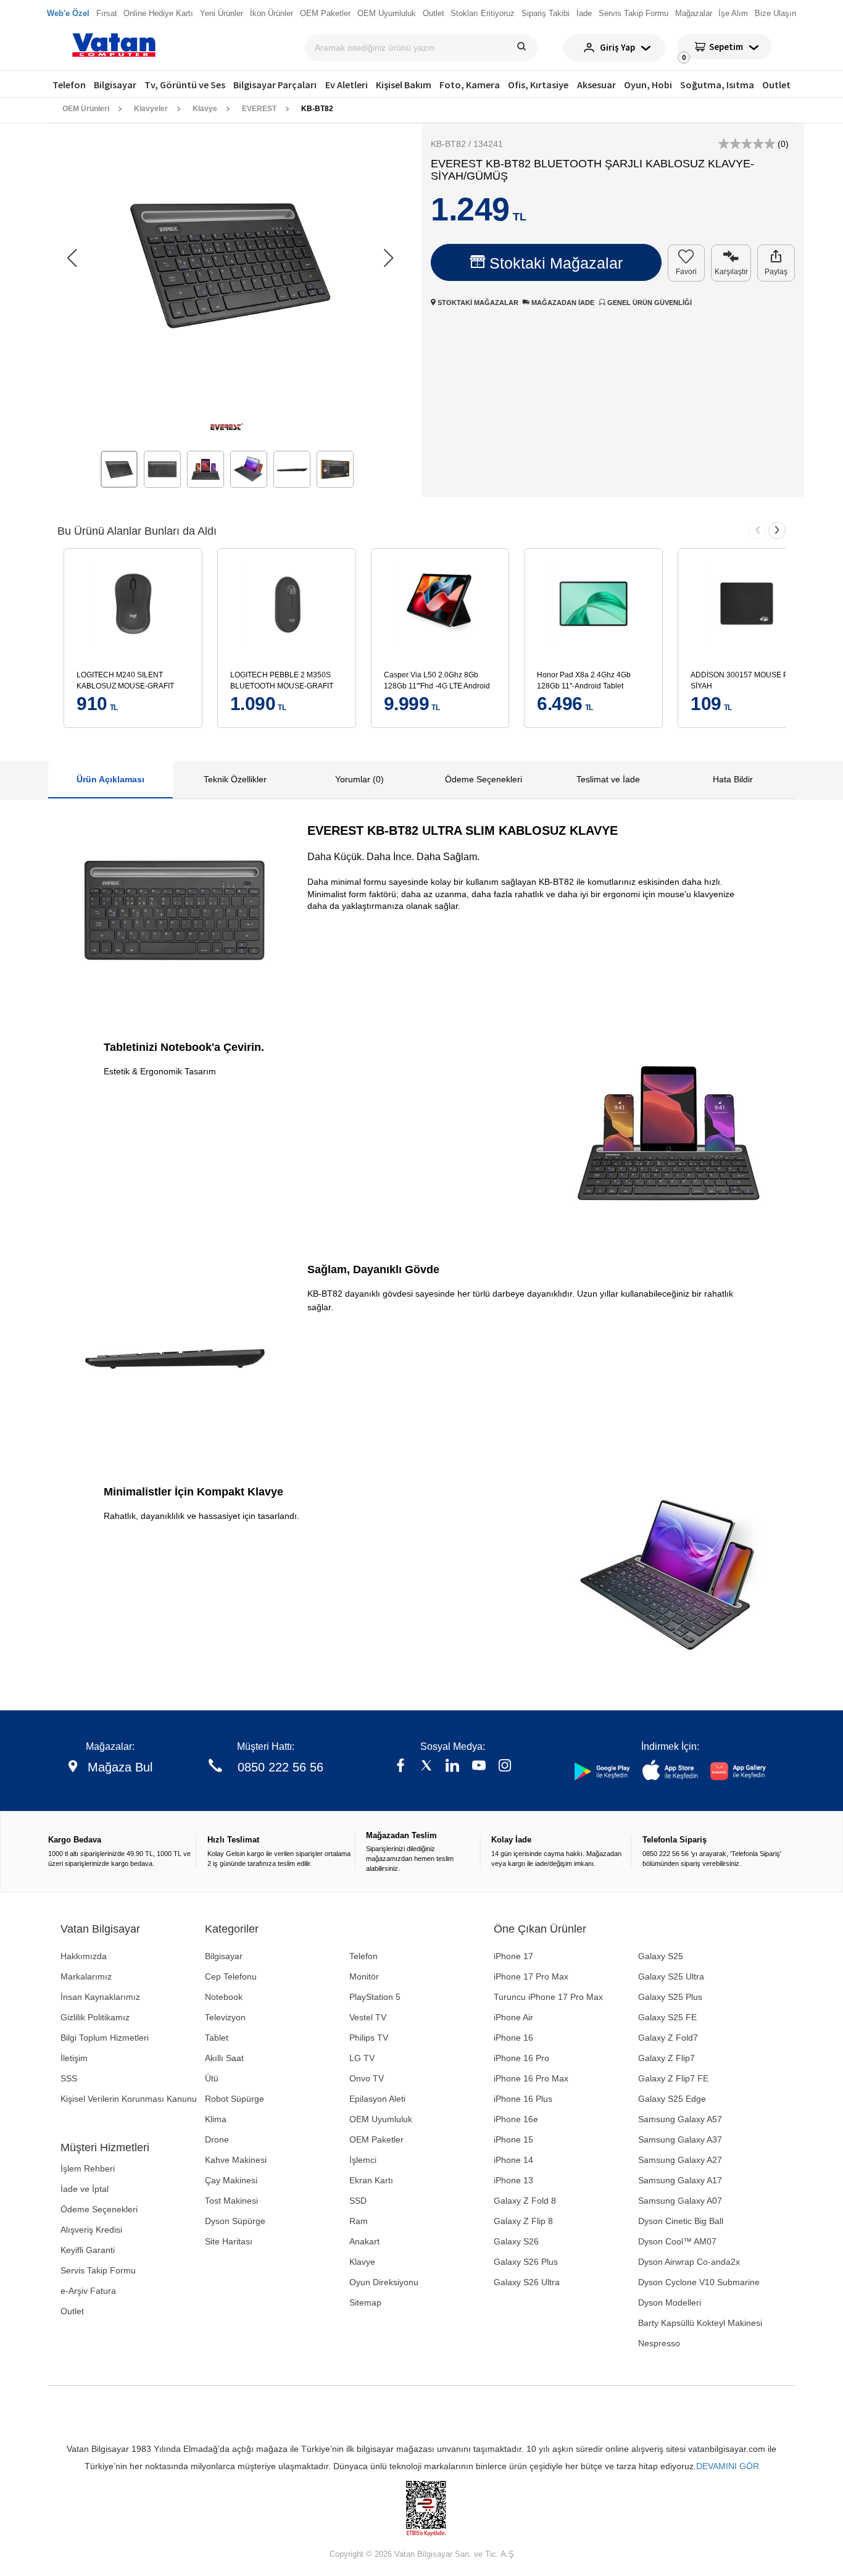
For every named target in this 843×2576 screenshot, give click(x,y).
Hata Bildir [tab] (733, 779)
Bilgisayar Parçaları (275, 85)
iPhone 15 (513, 2139)
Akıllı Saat (224, 2058)
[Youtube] (479, 1767)
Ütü (212, 2078)
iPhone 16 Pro (521, 2058)
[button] (388, 258)
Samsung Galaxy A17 (680, 2180)
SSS (69, 2078)
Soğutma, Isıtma (717, 85)
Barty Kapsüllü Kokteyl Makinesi (700, 2323)
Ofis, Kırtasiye (538, 85)
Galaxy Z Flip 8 (523, 2221)
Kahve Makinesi (236, 2160)
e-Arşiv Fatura (88, 2291)
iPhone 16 (513, 2038)
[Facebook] (401, 1767)
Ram (359, 2221)
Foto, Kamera (470, 85)
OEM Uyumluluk (381, 2119)
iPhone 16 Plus (523, 2099)
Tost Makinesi (231, 2201)
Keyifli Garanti (88, 2250)
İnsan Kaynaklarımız (100, 1997)
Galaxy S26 (516, 2241)
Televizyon (225, 2017)
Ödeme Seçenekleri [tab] (484, 779)
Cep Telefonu (231, 1976)
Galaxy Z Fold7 (668, 2038)
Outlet (776, 85)
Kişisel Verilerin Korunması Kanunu (129, 2099)
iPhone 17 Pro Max (531, 1976)
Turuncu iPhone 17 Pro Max (548, 1997)
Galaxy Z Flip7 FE (673, 2078)
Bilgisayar (115, 85)
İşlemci (363, 2160)
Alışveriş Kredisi (91, 2230)
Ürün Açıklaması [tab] (110, 779)
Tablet (217, 2038)
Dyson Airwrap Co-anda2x (689, 2262)
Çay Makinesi (231, 2180)
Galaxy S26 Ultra (527, 2282)
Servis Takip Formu (98, 2270)
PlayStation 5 (375, 1997)
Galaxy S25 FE (667, 2017)
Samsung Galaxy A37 (680, 2139)
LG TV (362, 2058)
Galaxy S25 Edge (672, 2099)
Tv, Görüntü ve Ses (185, 85)
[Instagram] (505, 1767)
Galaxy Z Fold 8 (525, 2201)
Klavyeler (151, 109)
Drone (217, 2139)
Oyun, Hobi (648, 85)
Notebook (224, 1997)
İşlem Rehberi (88, 2168)
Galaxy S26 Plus (526, 2262)
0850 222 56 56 (280, 1767)
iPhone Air (513, 2017)
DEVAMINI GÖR (728, 2466)
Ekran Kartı (371, 2180)
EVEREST (259, 109)
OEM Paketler (376, 2139)
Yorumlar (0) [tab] (359, 779)
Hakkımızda (84, 1956)
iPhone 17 (513, 1956)
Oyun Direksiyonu (384, 2282)
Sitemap (365, 2302)
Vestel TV (368, 2017)
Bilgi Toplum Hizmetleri (105, 2038)
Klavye (205, 109)
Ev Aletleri (347, 85)
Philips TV (369, 2038)
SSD (358, 2201)
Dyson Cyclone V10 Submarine (699, 2282)
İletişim (74, 2058)
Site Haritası (229, 2241)
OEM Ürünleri (86, 109)
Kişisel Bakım (404, 85)
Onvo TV (367, 2078)
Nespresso (659, 2343)
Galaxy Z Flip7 (667, 2058)
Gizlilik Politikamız (95, 2017)
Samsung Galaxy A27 (680, 2160)
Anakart (364, 2241)
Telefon (69, 85)
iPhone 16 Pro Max (531, 2078)
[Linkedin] (452, 1767)
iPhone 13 (513, 2180)
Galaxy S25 (661, 1956)
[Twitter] (426, 1767)
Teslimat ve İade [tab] (608, 779)
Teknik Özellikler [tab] (235, 779)
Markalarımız (86, 1976)
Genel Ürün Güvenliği (649, 303)
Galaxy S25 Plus (670, 1997)
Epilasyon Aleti (377, 2099)
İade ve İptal (85, 2189)
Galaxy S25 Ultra (671, 1976)
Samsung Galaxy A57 (680, 2119)
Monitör (364, 1976)
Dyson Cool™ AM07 (677, 2241)
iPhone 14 (513, 2160)
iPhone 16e (516, 2119)
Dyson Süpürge (235, 2221)
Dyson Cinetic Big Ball (681, 2221)
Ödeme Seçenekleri (99, 2209)
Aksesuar (596, 85)
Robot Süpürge (235, 2099)
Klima (216, 2119)
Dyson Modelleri (670, 2302)
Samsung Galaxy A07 (680, 2201)
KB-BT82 (317, 109)
